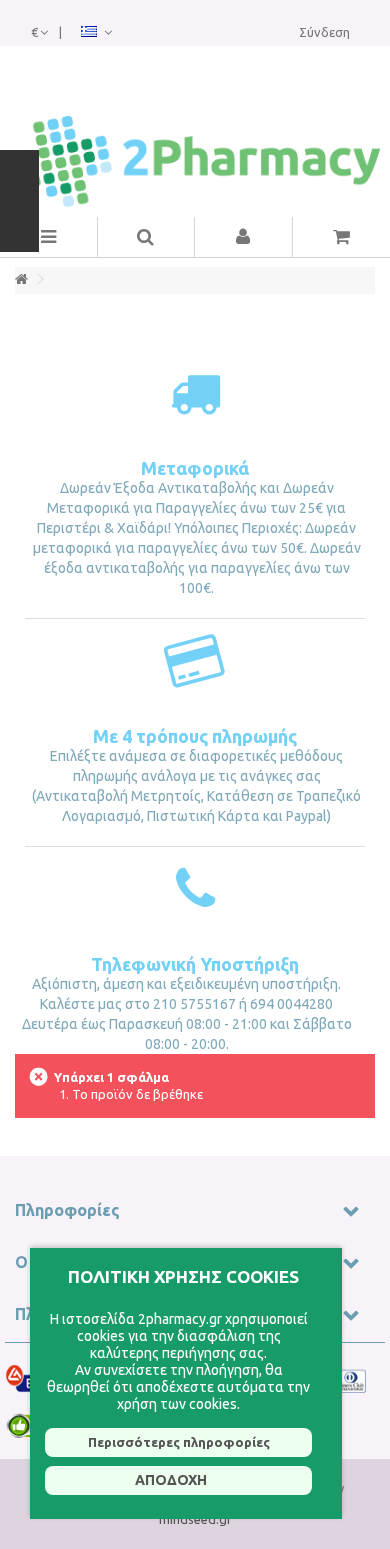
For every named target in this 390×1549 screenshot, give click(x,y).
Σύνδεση (324, 32)
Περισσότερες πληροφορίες (179, 1442)
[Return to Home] (21, 279)
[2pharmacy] (195, 161)
